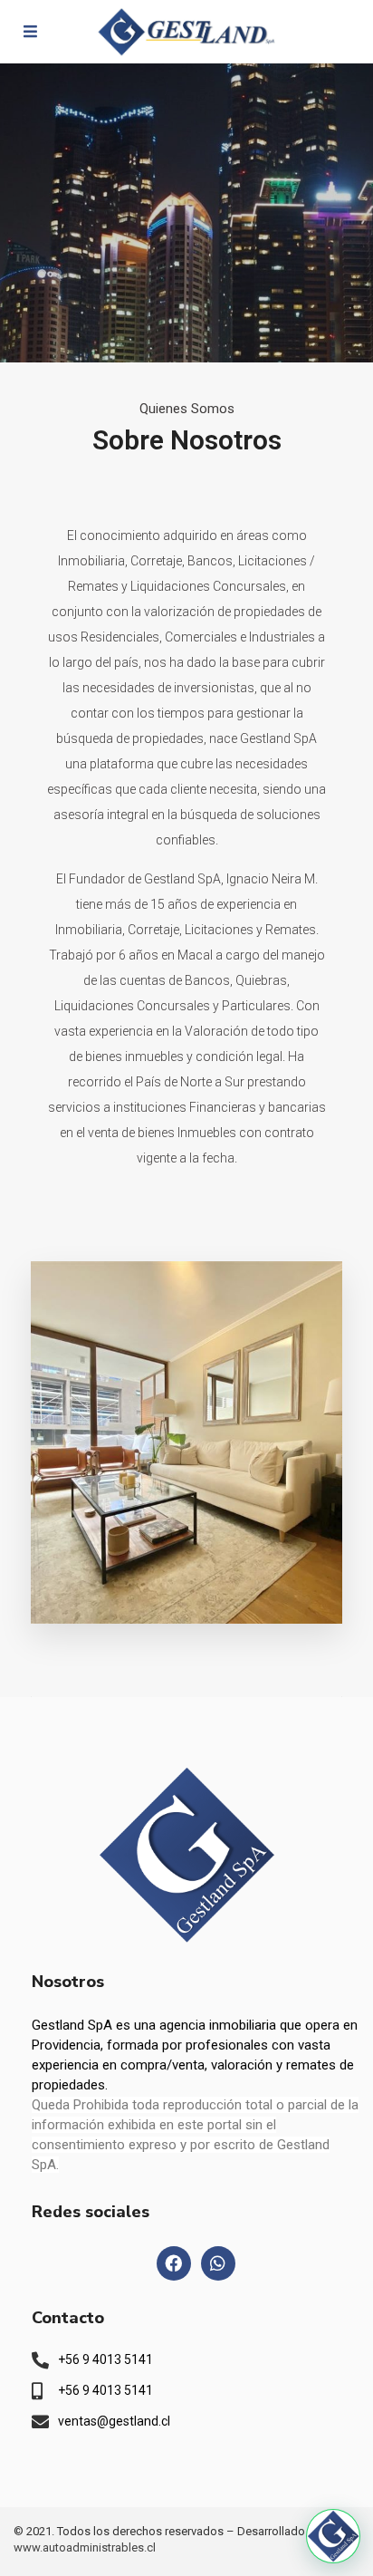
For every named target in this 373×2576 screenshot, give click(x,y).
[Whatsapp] (218, 2263)
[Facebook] (174, 2263)
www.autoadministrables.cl (85, 2547)
